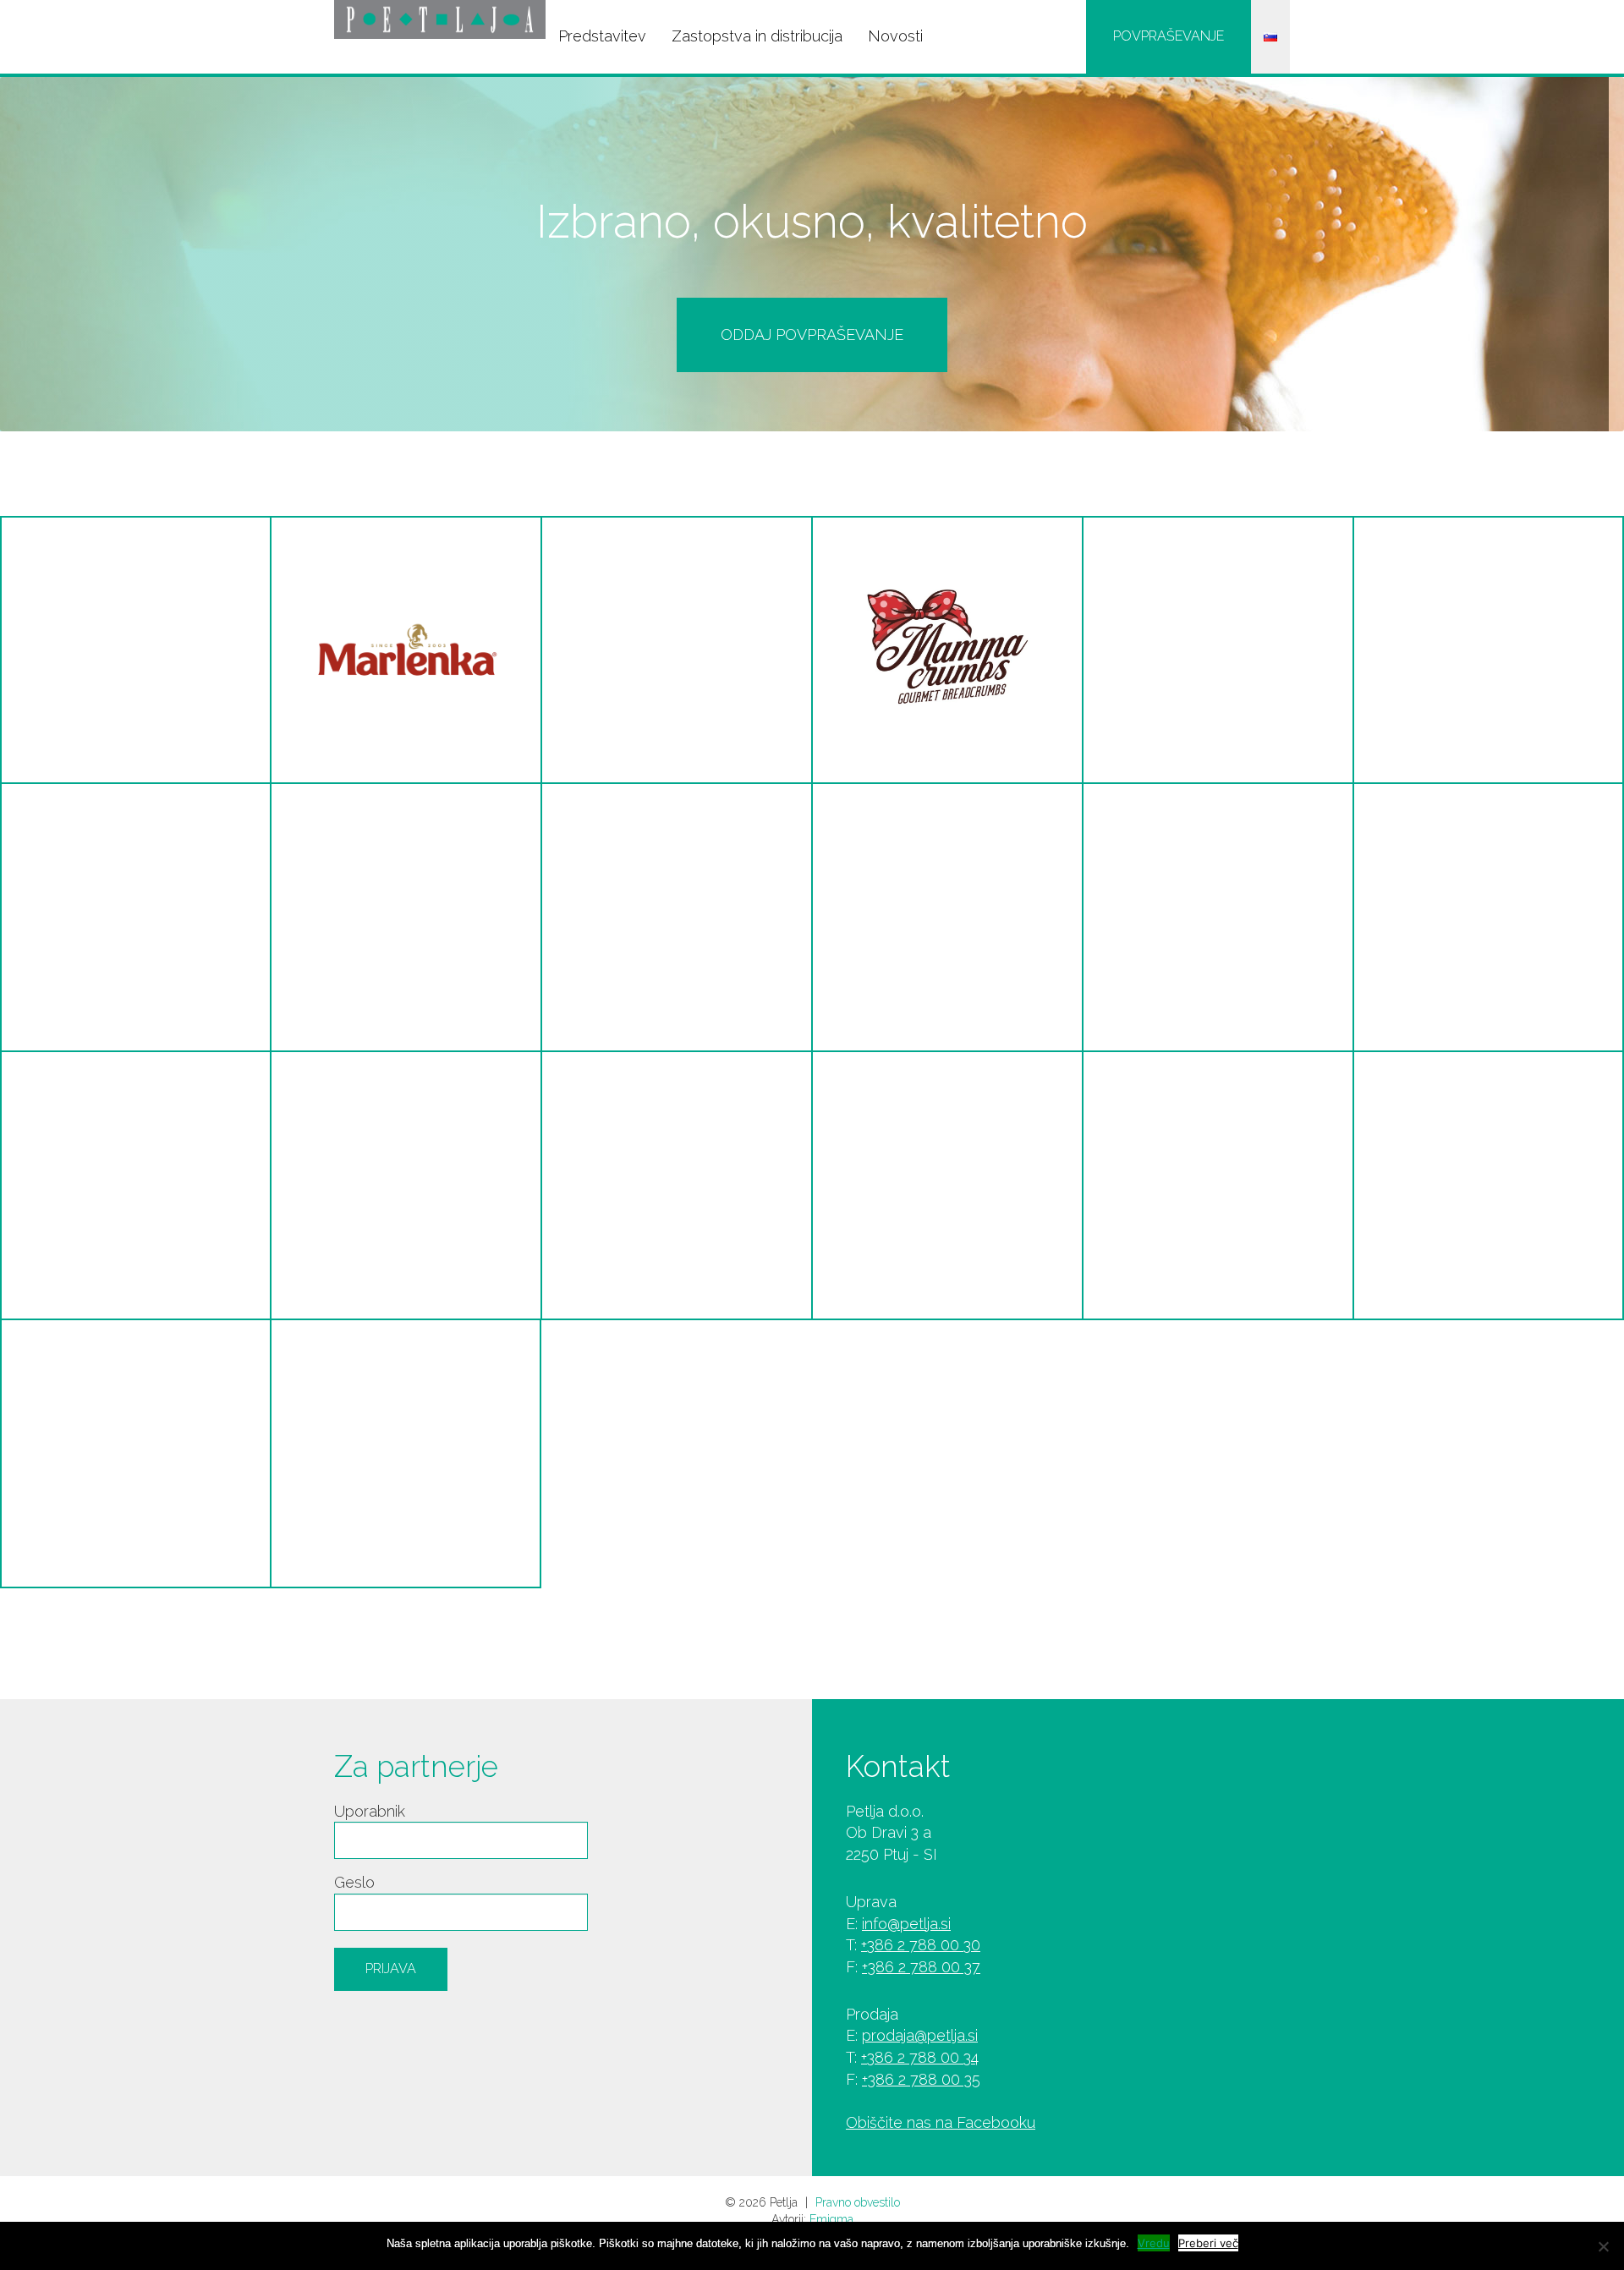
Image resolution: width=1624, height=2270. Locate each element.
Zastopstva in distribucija (757, 36)
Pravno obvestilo (858, 2202)
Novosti (895, 36)
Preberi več (1208, 2243)
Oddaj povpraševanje (812, 334)
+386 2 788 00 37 (921, 1967)
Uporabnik (370, 1811)
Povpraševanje (1169, 36)
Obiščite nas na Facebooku (941, 2122)
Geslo (354, 1882)
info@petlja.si (906, 1924)
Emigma (831, 2219)
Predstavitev (602, 36)
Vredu (1154, 2243)
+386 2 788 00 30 (921, 1945)
